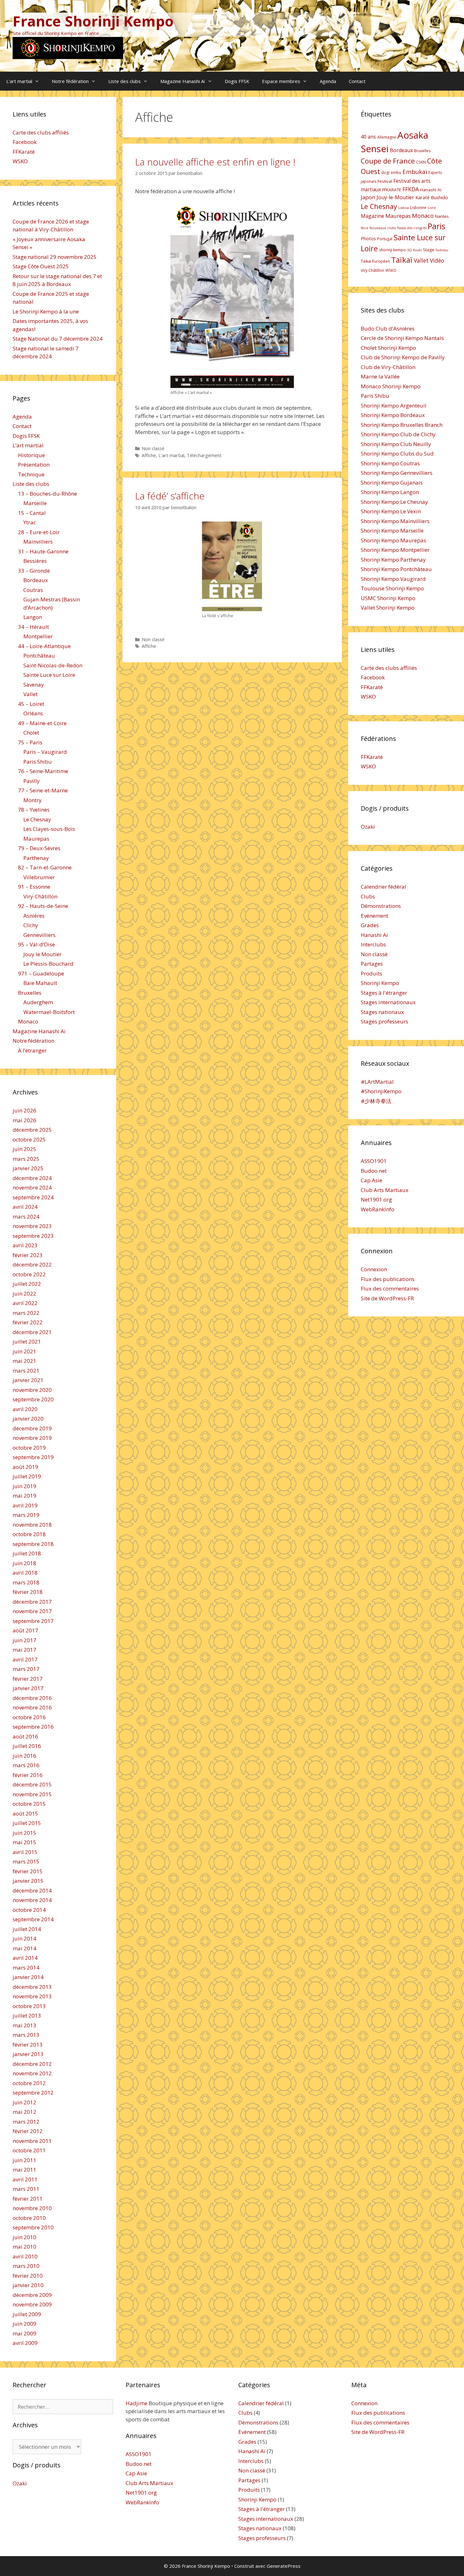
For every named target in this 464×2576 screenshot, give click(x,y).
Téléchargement (204, 455)
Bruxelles (30, 993)
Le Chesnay (37, 819)
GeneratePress (284, 2566)
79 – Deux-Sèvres (39, 848)
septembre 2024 (33, 1197)
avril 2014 (25, 1958)
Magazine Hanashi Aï (183, 81)
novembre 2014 (32, 1900)
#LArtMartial (377, 1082)
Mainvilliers (38, 542)
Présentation (34, 465)
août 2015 (25, 1813)
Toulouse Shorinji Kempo (392, 588)
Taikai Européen (375, 261)
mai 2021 (24, 1361)
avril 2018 (25, 1573)
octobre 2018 (29, 1534)
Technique (31, 474)
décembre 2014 (32, 1890)
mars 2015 (26, 1861)
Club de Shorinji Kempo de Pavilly (403, 357)
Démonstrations (381, 906)
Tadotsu (442, 250)
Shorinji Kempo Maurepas (393, 540)
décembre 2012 (32, 2064)
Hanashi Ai (374, 935)
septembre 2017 (33, 1621)
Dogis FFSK (237, 81)
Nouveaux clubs (383, 228)
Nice (365, 228)
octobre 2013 (29, 2006)
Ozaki (368, 827)
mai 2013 (24, 2025)
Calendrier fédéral (384, 887)
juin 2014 (24, 1938)
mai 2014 (24, 1948)
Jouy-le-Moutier (395, 197)
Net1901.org (376, 1199)
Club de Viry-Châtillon (388, 367)
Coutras (33, 590)
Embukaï (415, 172)
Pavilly (32, 781)
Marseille (35, 503)
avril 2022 (25, 1303)
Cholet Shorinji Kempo (388, 348)
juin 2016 (24, 1756)
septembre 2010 (33, 2227)
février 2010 (28, 2276)
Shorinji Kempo (380, 983)
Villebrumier (39, 877)
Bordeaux (36, 580)
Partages (372, 964)
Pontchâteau (39, 656)
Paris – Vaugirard (45, 752)
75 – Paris (30, 742)
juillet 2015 (27, 1823)
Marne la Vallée (380, 376)
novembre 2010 (32, 2208)
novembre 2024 (32, 1187)
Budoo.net (374, 1171)
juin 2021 (24, 1351)
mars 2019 (26, 1515)
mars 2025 (26, 1159)
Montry (33, 800)
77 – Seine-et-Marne (43, 790)
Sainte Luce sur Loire (49, 675)
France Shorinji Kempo (93, 21)
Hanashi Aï (431, 190)
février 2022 (28, 1322)
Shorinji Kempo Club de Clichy (398, 434)
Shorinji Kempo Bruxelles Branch (402, 425)
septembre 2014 (33, 1919)
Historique (31, 455)
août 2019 (25, 1467)
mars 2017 (26, 1669)
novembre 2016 (32, 1707)
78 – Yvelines (34, 810)
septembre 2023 (33, 1236)
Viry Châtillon (372, 270)
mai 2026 (24, 1120)
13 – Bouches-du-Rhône (48, 494)
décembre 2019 (32, 1428)
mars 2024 (26, 1216)
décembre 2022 (32, 1264)
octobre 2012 (29, 2083)
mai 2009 (24, 2333)
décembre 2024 (32, 1178)
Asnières (34, 916)
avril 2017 (25, 1659)
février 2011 (28, 2199)
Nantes (442, 216)
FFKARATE (392, 190)
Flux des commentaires (390, 1288)
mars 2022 (26, 1313)
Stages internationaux (388, 1002)
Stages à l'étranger (384, 993)
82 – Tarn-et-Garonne (45, 867)
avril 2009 (25, 2343)
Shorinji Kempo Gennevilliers (397, 473)
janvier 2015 (28, 1881)
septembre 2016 (33, 1727)
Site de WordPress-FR (387, 1298)
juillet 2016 (27, 1746)
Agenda (328, 81)
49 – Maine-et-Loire (42, 723)
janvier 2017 (28, 1688)
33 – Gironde (34, 571)
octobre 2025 (29, 1139)
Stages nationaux (382, 1012)
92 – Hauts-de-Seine (43, 906)
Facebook (25, 142)
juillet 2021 (27, 1342)
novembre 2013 (32, 1996)
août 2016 (25, 1736)
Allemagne (387, 137)
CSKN (421, 162)
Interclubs (373, 944)
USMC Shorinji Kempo (388, 598)
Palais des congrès (412, 228)
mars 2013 (26, 2035)
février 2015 (28, 1871)
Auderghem (38, 1002)
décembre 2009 (32, 2295)
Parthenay (36, 858)
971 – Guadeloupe (41, 973)
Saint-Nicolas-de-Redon (53, 665)
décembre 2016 (32, 1698)
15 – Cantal (32, 513)
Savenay (34, 685)
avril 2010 (25, 2256)
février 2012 (28, 2131)
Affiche (149, 455)
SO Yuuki (414, 250)
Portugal (385, 239)
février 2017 (28, 1679)
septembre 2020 (33, 1399)
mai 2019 (24, 1496)
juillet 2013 (27, 2015)
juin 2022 (24, 1294)
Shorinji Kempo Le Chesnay (394, 502)
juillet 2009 (27, 2314)
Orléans (33, 713)
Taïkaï (402, 260)
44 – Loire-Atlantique (44, 646)
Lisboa (404, 208)
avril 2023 (25, 1245)
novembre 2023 (32, 1226)
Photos (368, 238)
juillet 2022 (27, 1284)
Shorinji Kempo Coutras (390, 463)
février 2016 (28, 1775)
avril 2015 (25, 1852)
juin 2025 (24, 1149)
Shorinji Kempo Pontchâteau (396, 569)
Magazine (372, 216)
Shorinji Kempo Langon (390, 492)
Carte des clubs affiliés (41, 132)
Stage (429, 250)
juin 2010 (24, 2237)
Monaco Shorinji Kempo (391, 386)
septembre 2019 (33, 1457)
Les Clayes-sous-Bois (49, 829)
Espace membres (281, 81)
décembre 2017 (32, 1602)
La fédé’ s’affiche (170, 496)
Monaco (28, 1021)
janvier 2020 (28, 1419)
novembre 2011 (32, 2141)
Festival (385, 181)
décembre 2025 (32, 1130)
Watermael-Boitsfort (49, 1012)
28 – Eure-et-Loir (39, 532)
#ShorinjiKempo (381, 1091)
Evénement (375, 916)
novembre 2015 (32, 1794)
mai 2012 (24, 2112)
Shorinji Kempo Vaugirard (393, 579)
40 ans (368, 137)
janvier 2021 (28, 1380)
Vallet (30, 694)
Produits (372, 973)
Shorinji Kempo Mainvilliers (395, 521)
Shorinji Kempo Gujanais (392, 483)
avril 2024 (25, 1207)
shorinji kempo (393, 250)
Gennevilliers (39, 935)
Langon (33, 617)
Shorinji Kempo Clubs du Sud (397, 453)
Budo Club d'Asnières (388, 328)
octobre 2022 (29, 1274)
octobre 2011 (29, 2150)
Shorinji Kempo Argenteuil (394, 405)
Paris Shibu (38, 762)
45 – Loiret (31, 704)
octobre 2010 (29, 2218)
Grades (370, 925)
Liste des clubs (125, 81)
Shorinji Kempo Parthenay (393, 560)
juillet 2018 (27, 1553)
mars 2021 (26, 1371)
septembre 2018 (33, 1544)
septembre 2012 (33, 2093)
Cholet (31, 733)
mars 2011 (26, 2189)
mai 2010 (24, 2247)
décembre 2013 (32, 1987)
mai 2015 (24, 1842)
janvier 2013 (28, 2054)
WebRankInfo (378, 1209)
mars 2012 (26, 2122)
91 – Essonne (34, 887)
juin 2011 (24, 2160)
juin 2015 (24, 1833)
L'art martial (171, 455)
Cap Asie (372, 1180)
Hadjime (137, 2403)
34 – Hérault (33, 627)
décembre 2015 (32, 1784)
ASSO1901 (374, 1161)
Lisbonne (418, 208)
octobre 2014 (29, 1910)
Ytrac (30, 522)
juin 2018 (24, 1563)
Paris (437, 226)
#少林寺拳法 (376, 1101)
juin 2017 (24, 1640)
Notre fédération (70, 81)
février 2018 (28, 1592)
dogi (385, 173)
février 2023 (28, 1255)
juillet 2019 (27, 1476)
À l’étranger (32, 1050)
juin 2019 (24, 1486)
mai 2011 (24, 2170)
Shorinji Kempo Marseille (392, 531)
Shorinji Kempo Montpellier (395, 550)
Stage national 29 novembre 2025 (55, 257)
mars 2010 (26, 2266)
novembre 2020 (32, 1390)
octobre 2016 (29, 1717)
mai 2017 (24, 1650)
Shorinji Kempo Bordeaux (393, 415)
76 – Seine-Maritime (43, 771)
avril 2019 (25, 1505)
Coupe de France (388, 161)
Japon (368, 197)
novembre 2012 (32, 2073)
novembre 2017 (32, 1611)
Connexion (374, 1269)
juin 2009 (24, 2324)
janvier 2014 (28, 1977)
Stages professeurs (384, 1021)
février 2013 (28, 2045)
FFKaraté (24, 152)
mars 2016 (26, 1765)
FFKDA (411, 189)
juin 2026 (24, 1110)
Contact (357, 81)
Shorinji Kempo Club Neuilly (396, 444)
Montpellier (38, 636)
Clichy (31, 925)
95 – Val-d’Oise (36, 944)
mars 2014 (26, 1968)
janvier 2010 (28, 2285)
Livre (432, 208)
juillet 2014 (27, 1929)
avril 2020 (25, 1409)
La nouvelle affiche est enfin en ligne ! (215, 162)
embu (396, 173)
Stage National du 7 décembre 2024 (58, 339)
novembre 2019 (32, 1438)
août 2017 (25, 1630)
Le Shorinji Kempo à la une (46, 311)
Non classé (153, 448)
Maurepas (36, 839)
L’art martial (19, 81)
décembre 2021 (32, 1332)
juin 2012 (24, 2102)
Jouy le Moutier (42, 954)
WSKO (20, 161)
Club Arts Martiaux (385, 1190)
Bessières (35, 561)
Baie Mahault (40, 983)
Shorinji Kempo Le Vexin (391, 511)
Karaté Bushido (432, 197)
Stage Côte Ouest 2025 (41, 266)
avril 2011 (25, 2179)
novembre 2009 (32, 2304)
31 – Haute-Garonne (43, 551)
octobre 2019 (29, 1448)
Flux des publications (388, 1279)
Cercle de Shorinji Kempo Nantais (402, 338)
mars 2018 (26, 1582)
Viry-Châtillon (40, 896)
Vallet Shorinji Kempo (388, 608)
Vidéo (437, 260)
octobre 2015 (29, 1804)
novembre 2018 (32, 1525)
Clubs (368, 896)
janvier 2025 (28, 1168)
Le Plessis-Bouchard (48, 964)
